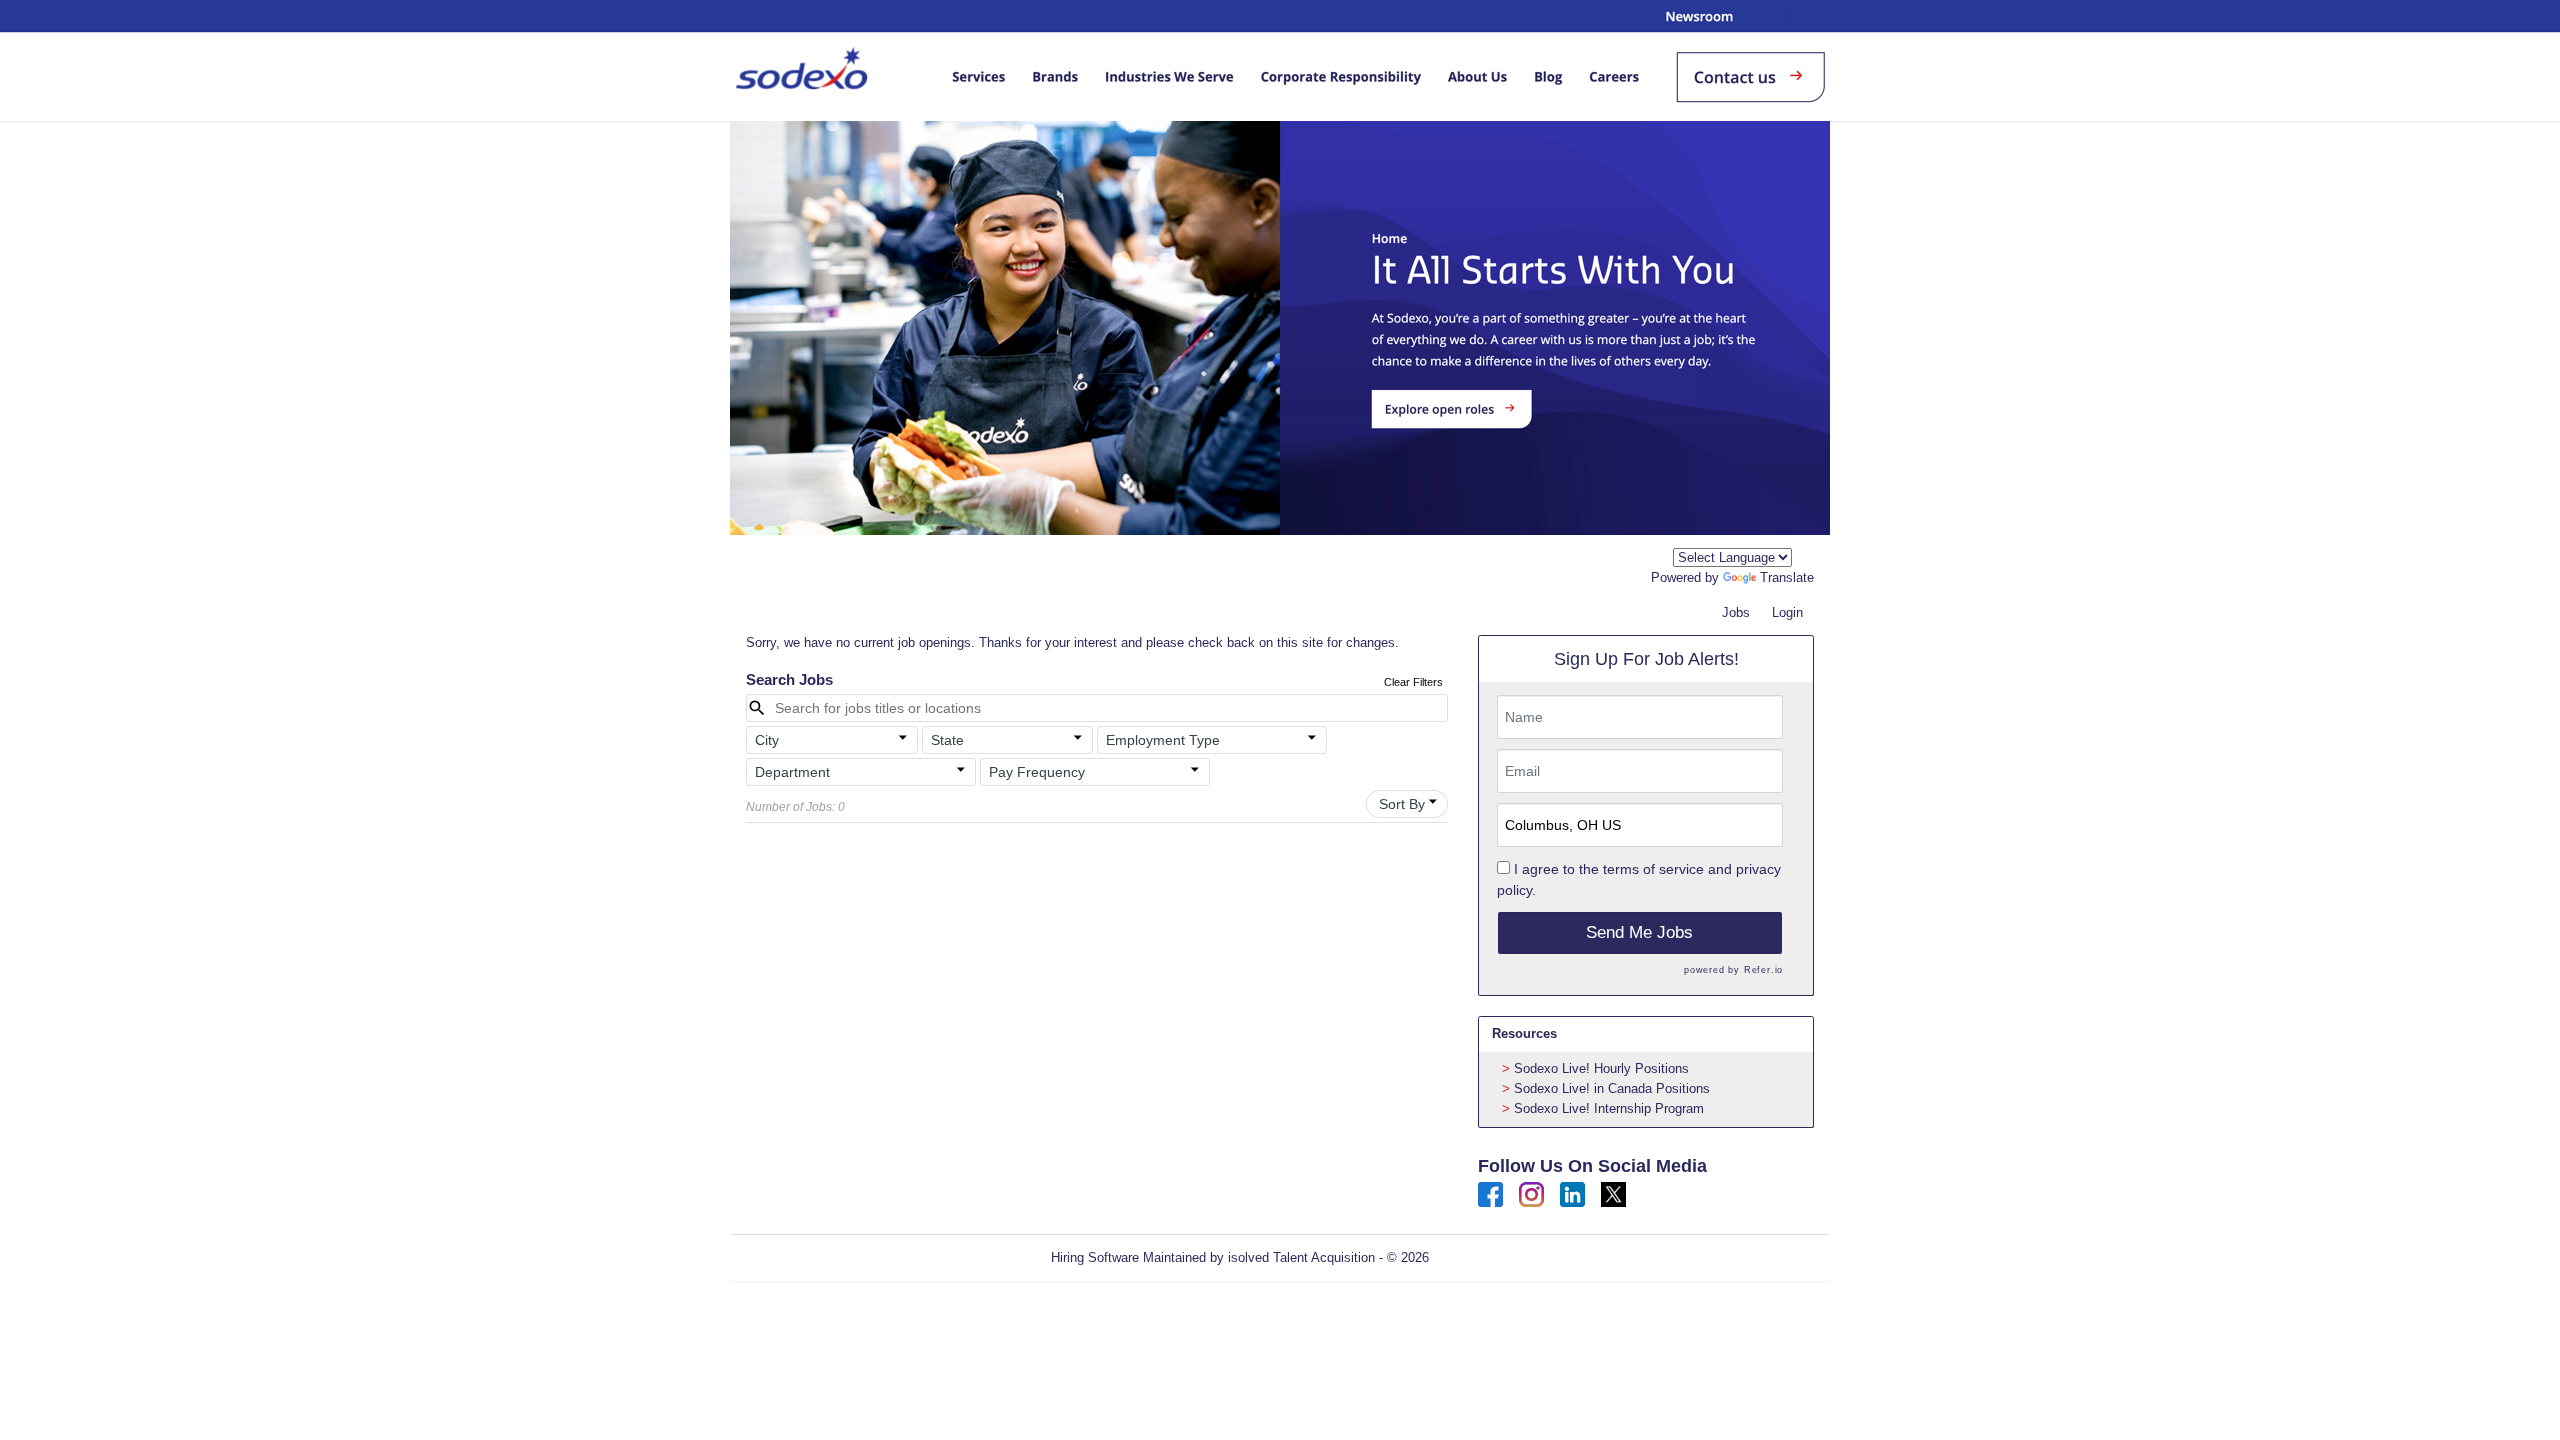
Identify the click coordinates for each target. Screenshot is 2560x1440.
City (767, 740)
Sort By (1402, 804)
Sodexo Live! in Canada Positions (1612, 1088)
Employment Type (1163, 740)
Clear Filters (1413, 682)
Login (1787, 612)
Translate (1787, 577)
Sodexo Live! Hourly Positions (1601, 1068)
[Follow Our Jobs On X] (1613, 1193)
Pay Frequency (1037, 772)
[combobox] (1732, 557)
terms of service (1653, 869)
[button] (832, 740)
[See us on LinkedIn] (1572, 1193)
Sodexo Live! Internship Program (1609, 1108)
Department (792, 772)
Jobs (1736, 612)
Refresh (1487, 1257)
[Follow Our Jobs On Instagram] (1531, 1193)
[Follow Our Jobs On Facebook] (1490, 1193)
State (947, 740)
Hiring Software (1095, 1257)
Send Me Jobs (1639, 932)
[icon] (903, 738)
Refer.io (1763, 970)
